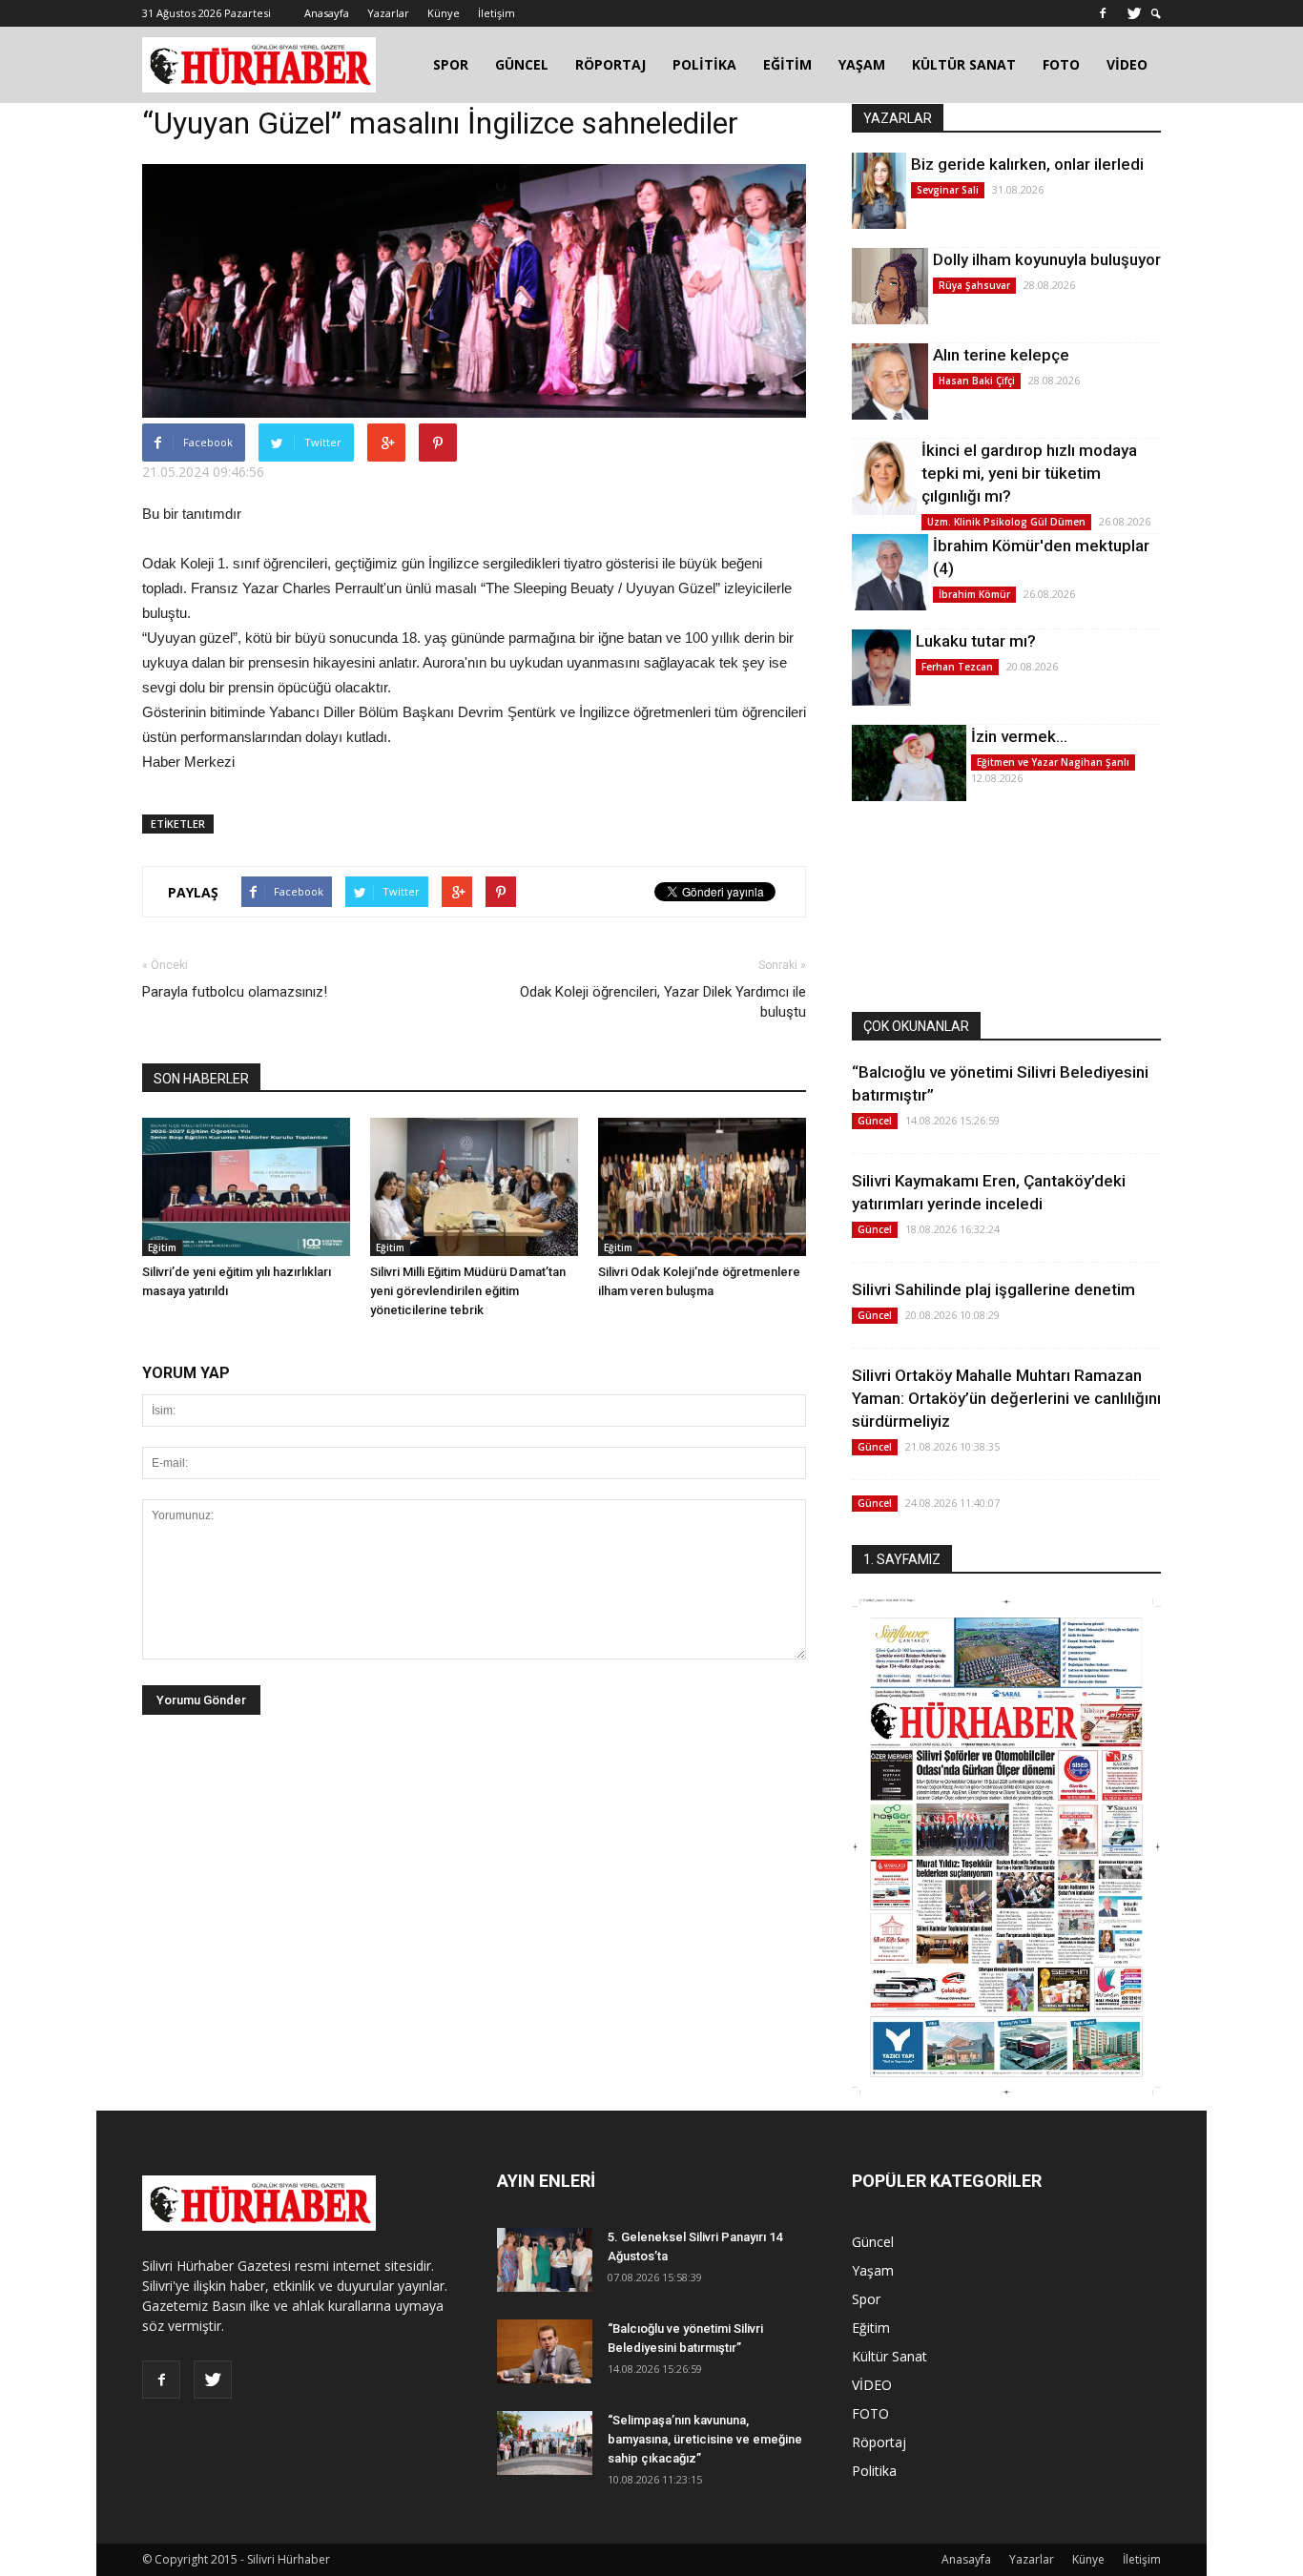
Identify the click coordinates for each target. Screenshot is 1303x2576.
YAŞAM (862, 64)
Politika (874, 2471)
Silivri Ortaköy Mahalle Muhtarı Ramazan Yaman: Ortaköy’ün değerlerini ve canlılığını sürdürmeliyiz (1006, 1398)
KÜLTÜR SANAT (964, 64)
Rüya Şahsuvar (974, 285)
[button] (1156, 14)
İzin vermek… (1019, 736)
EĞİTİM (787, 64)
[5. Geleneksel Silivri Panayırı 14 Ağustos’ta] (545, 2260)
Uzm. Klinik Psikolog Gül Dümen (1006, 522)
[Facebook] (1103, 13)
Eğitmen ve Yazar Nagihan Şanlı (1053, 762)
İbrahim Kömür (974, 594)
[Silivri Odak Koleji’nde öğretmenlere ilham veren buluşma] (702, 1187)
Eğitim (162, 1247)
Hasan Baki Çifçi (977, 381)
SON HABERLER (201, 1079)
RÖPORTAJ (610, 64)
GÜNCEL (522, 64)
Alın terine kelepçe (1001, 355)
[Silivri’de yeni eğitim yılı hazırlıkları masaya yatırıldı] (246, 1187)
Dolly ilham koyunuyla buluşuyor (1047, 259)
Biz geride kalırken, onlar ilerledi (1027, 164)
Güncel (875, 1121)
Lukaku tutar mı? (976, 641)
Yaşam (873, 2270)
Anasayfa (327, 13)
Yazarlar (388, 13)
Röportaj (879, 2442)
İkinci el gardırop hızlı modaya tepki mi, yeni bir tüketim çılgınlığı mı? (1029, 473)
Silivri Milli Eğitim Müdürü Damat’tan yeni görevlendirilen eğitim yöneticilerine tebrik (468, 1291)
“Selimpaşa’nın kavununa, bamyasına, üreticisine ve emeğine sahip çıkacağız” (705, 2439)
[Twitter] (1134, 13)
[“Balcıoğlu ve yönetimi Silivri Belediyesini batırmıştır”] (545, 2351)
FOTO (1061, 64)
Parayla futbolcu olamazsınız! (235, 992)
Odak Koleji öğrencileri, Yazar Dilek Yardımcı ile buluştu (663, 1002)
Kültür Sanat (889, 2356)
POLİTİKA (704, 64)
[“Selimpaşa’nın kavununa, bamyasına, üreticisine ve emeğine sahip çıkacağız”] (545, 2443)
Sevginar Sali (948, 190)
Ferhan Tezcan (957, 667)
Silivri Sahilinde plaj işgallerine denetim (993, 1289)
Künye (444, 13)
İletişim (496, 13)
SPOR (451, 64)
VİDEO (1127, 64)
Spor (866, 2299)
